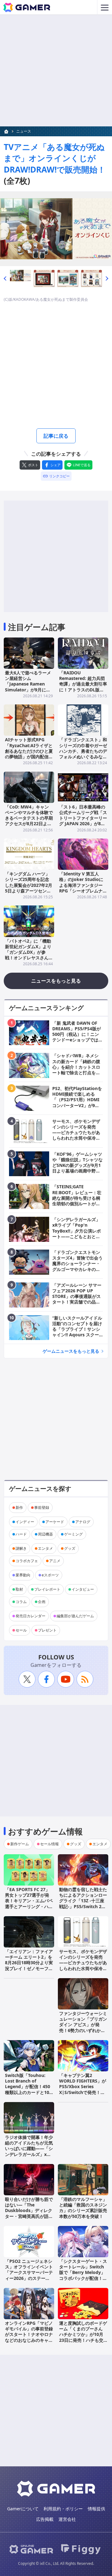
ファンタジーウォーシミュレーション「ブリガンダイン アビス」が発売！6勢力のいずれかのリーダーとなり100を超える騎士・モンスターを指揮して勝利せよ (83, 2030)
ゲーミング (73, 1534)
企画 (42, 1602)
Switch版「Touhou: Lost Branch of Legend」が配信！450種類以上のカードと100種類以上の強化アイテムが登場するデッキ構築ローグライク (29, 2092)
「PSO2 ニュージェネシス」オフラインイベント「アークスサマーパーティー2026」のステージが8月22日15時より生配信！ (29, 2275)
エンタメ (45, 1548)
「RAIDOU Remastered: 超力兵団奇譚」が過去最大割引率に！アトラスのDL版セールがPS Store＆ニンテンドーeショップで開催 (83, 690)
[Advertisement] (56, 71)
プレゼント (47, 1630)
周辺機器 (45, 1534)
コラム (21, 1602)
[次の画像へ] (56, 229)
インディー (25, 1522)
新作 (19, 1507)
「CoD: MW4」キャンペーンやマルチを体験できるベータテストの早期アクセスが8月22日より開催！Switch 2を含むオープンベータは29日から (29, 824)
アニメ (55, 1561)
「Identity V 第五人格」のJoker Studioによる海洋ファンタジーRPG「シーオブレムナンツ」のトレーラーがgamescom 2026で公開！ (83, 891)
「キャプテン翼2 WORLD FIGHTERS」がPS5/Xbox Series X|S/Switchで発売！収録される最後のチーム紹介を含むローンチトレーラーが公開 (83, 2092)
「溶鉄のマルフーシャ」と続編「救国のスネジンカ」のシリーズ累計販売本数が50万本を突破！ (83, 2208)
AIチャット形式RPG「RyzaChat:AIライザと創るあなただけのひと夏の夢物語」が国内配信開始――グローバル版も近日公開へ (29, 754)
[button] (5, 279)
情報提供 (96, 2509)
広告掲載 (45, 2519)
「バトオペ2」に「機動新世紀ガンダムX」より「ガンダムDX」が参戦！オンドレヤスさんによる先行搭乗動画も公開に (29, 955)
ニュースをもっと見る (56, 981)
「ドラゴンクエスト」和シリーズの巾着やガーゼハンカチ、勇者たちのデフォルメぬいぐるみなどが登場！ (83, 751)
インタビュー (83, 1589)
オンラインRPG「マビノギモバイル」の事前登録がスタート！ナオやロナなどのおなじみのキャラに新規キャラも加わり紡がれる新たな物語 (29, 2337)
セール (21, 1630)
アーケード (55, 1522)
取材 (19, 1589)
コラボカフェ (27, 1561)
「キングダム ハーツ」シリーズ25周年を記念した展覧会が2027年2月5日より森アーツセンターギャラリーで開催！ (29, 885)
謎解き (21, 1548)
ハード (21, 1534)
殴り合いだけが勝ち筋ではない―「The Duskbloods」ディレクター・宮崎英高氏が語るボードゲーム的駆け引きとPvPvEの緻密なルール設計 (29, 2216)
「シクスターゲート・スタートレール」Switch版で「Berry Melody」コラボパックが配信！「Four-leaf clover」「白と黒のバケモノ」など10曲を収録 (83, 2278)
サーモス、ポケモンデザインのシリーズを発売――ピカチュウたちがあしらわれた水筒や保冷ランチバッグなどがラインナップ (83, 1965)
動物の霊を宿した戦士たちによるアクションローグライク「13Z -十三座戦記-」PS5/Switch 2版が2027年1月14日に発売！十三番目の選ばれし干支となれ (83, 1906)
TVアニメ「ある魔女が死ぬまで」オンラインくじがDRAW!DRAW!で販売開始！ (55, 158)
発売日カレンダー (30, 1616)
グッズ (70, 1548)
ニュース (24, 131)
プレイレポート (47, 1589)
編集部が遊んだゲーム (75, 1616)
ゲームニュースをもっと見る (71, 1351)
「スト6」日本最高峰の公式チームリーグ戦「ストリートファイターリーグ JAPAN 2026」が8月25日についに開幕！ (83, 818)
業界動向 (23, 1575)
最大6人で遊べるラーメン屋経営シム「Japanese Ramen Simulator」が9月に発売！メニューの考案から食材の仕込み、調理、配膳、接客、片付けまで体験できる (29, 692)
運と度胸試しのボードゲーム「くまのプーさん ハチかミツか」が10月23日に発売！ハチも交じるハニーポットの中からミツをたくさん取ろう (83, 2337)
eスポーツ (50, 1575)
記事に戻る (56, 436)
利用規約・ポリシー (63, 2509)
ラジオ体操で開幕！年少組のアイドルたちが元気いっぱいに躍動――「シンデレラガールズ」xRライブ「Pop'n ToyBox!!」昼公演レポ (29, 2151)
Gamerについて (23, 2509)
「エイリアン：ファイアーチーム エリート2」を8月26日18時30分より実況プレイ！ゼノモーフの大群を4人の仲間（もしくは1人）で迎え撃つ (29, 1965)
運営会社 (67, 2519)
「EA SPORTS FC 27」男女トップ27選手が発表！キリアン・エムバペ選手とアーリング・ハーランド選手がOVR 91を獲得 (29, 1904)
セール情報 (49, 1844)
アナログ (83, 1522)
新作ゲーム (20, 1844)
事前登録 (42, 1507)
